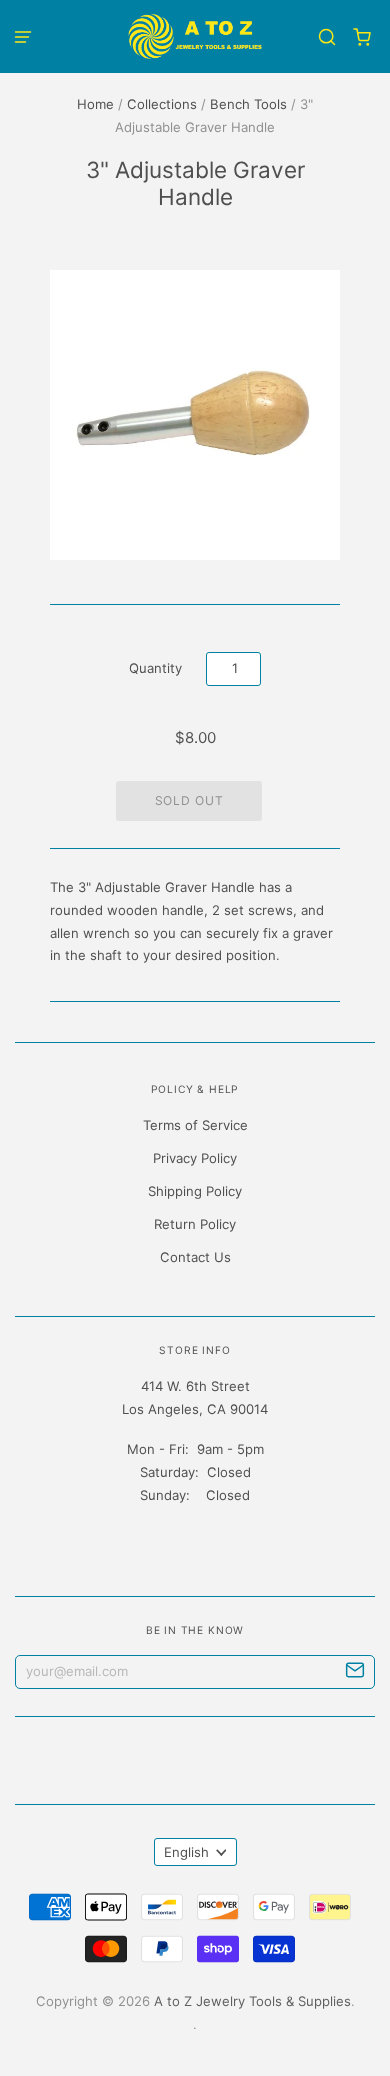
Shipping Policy (195, 1191)
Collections (162, 104)
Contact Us (195, 1257)
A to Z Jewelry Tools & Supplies (252, 2001)
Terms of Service (195, 1125)
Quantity (155, 668)
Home (95, 104)
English (186, 1852)
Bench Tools (248, 104)
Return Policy (195, 1224)
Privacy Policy (195, 1158)
